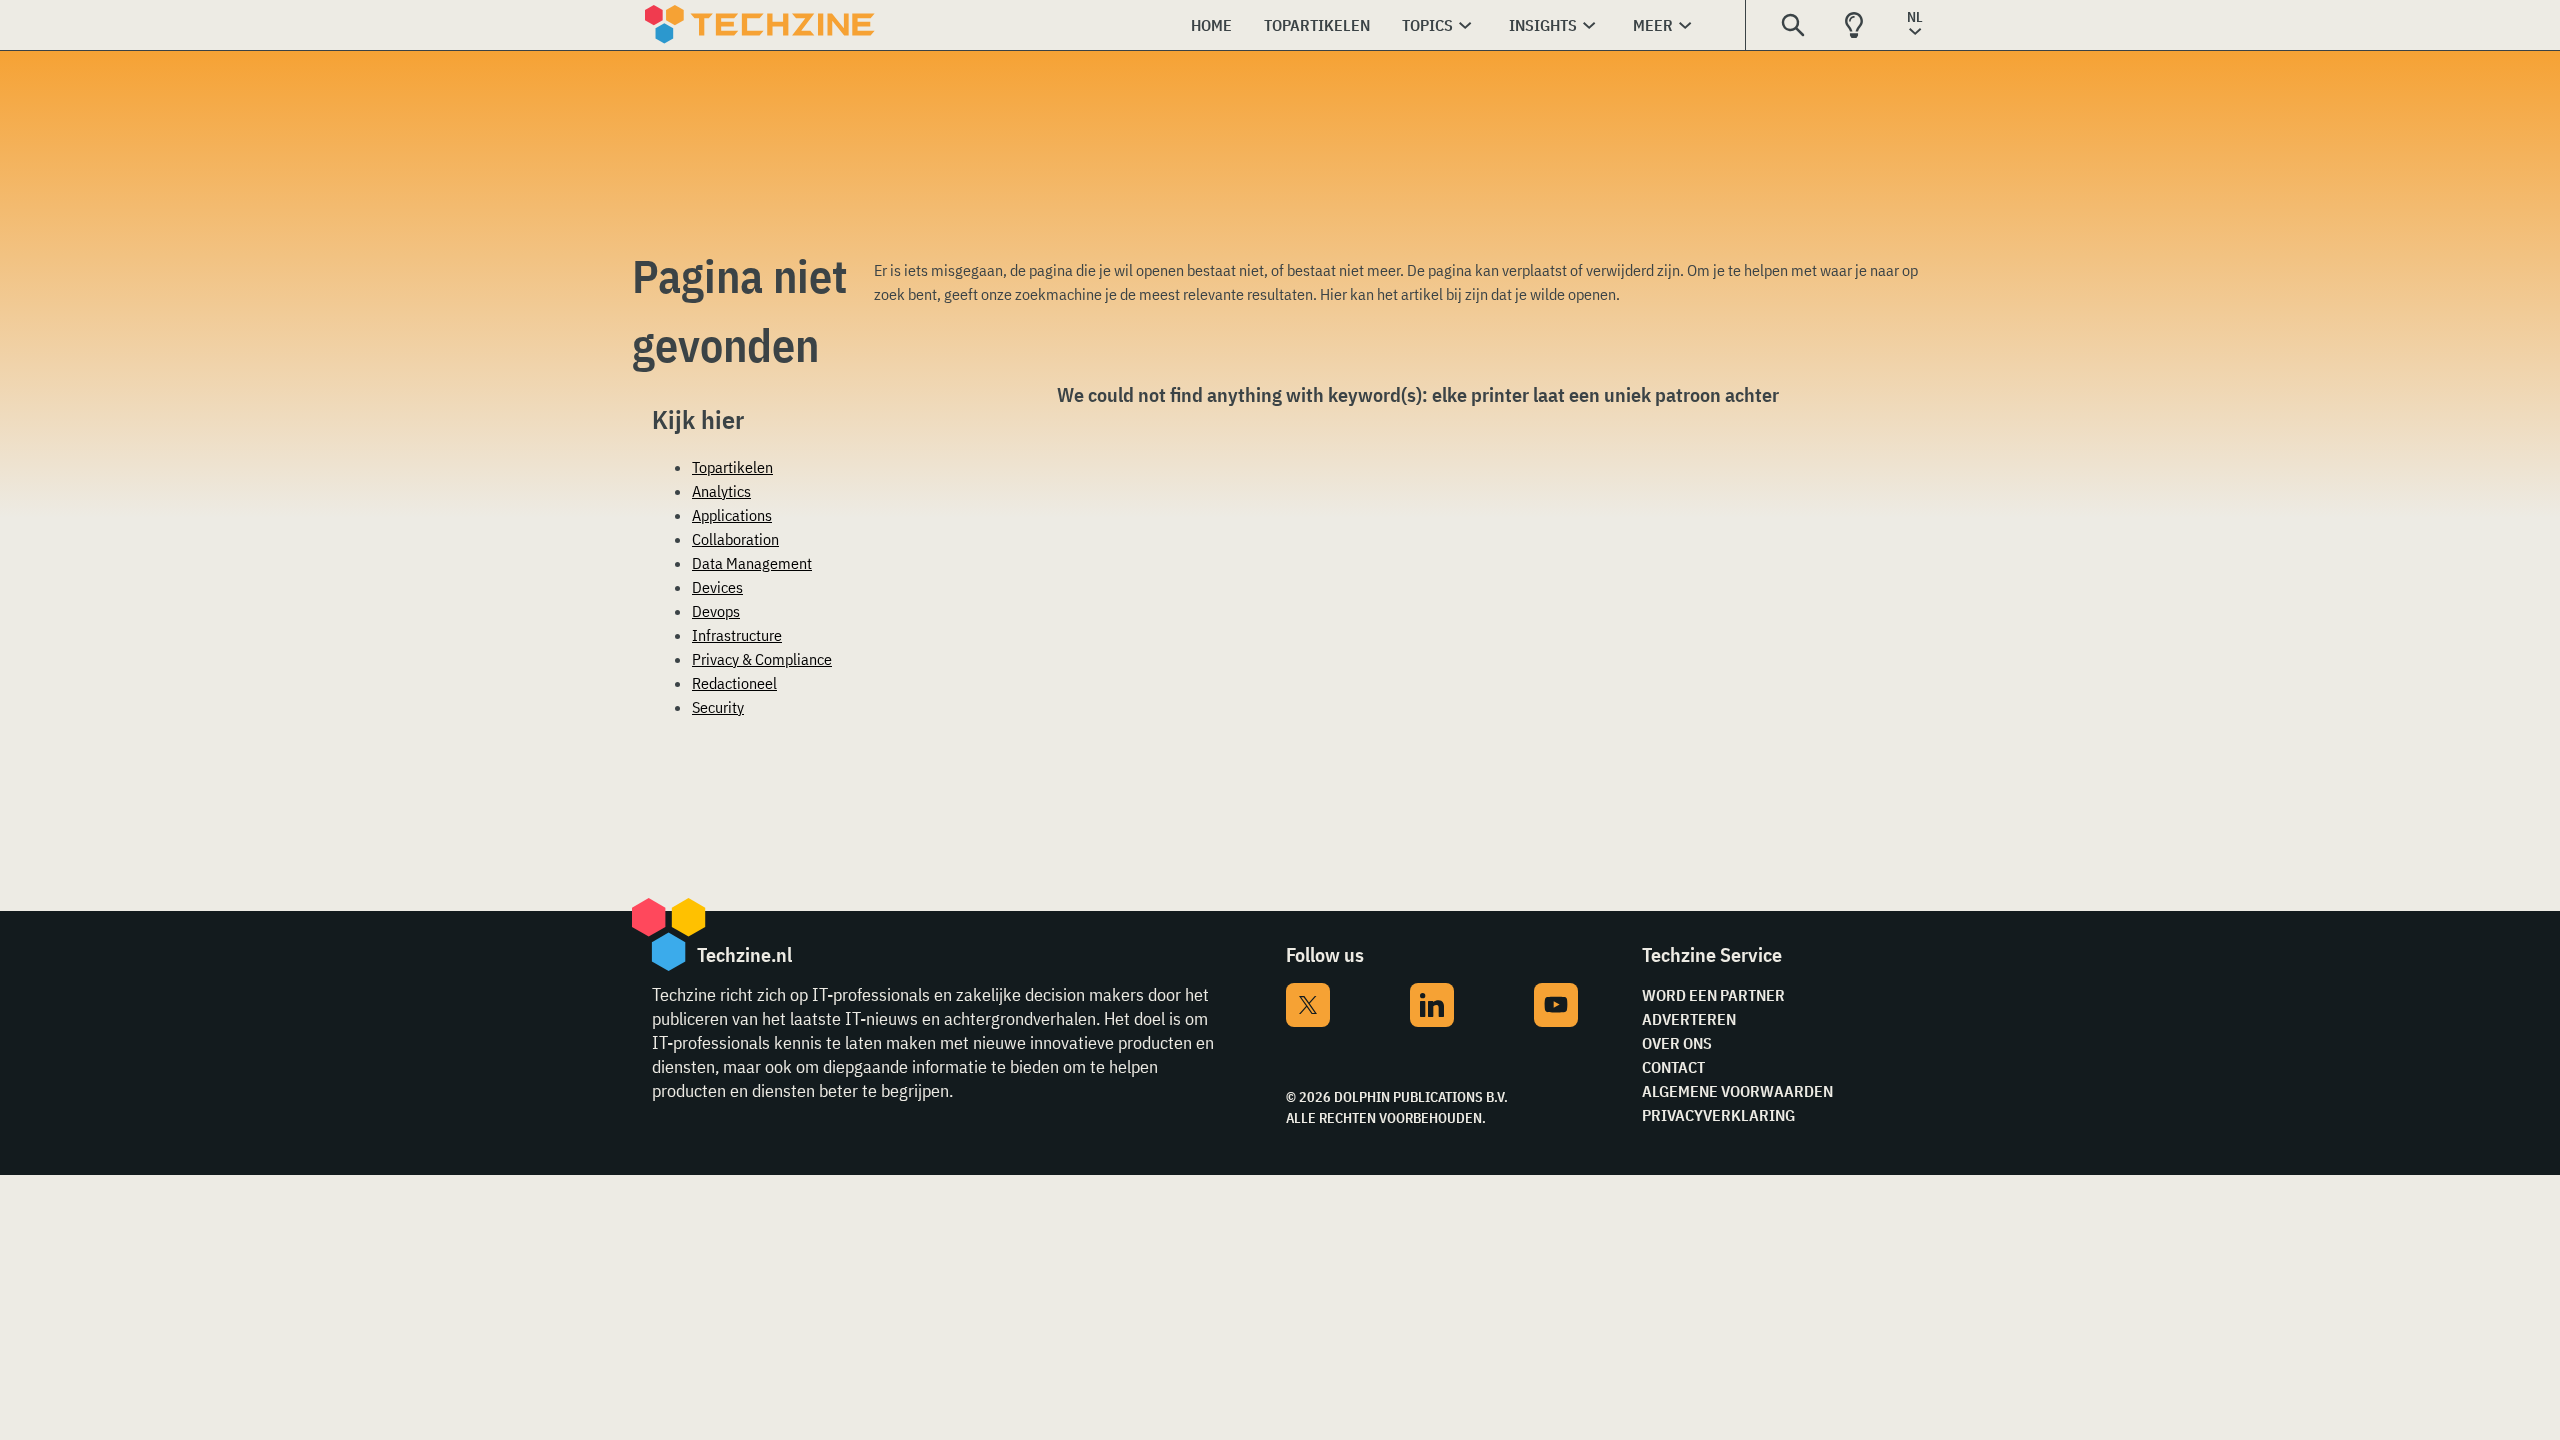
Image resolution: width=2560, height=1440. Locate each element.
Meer (1653, 25)
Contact (1673, 1067)
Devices (717, 587)
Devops (716, 611)
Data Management (752, 563)
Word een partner (1713, 995)
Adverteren (1689, 1019)
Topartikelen (1317, 25)
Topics (1427, 25)
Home (1211, 25)
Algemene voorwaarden (1737, 1091)
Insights (1543, 25)
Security (718, 707)
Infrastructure (737, 635)
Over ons (1677, 1043)
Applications (732, 515)
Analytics (721, 491)
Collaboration (735, 539)
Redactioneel (734, 683)
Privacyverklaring (1718, 1115)
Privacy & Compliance (762, 659)
